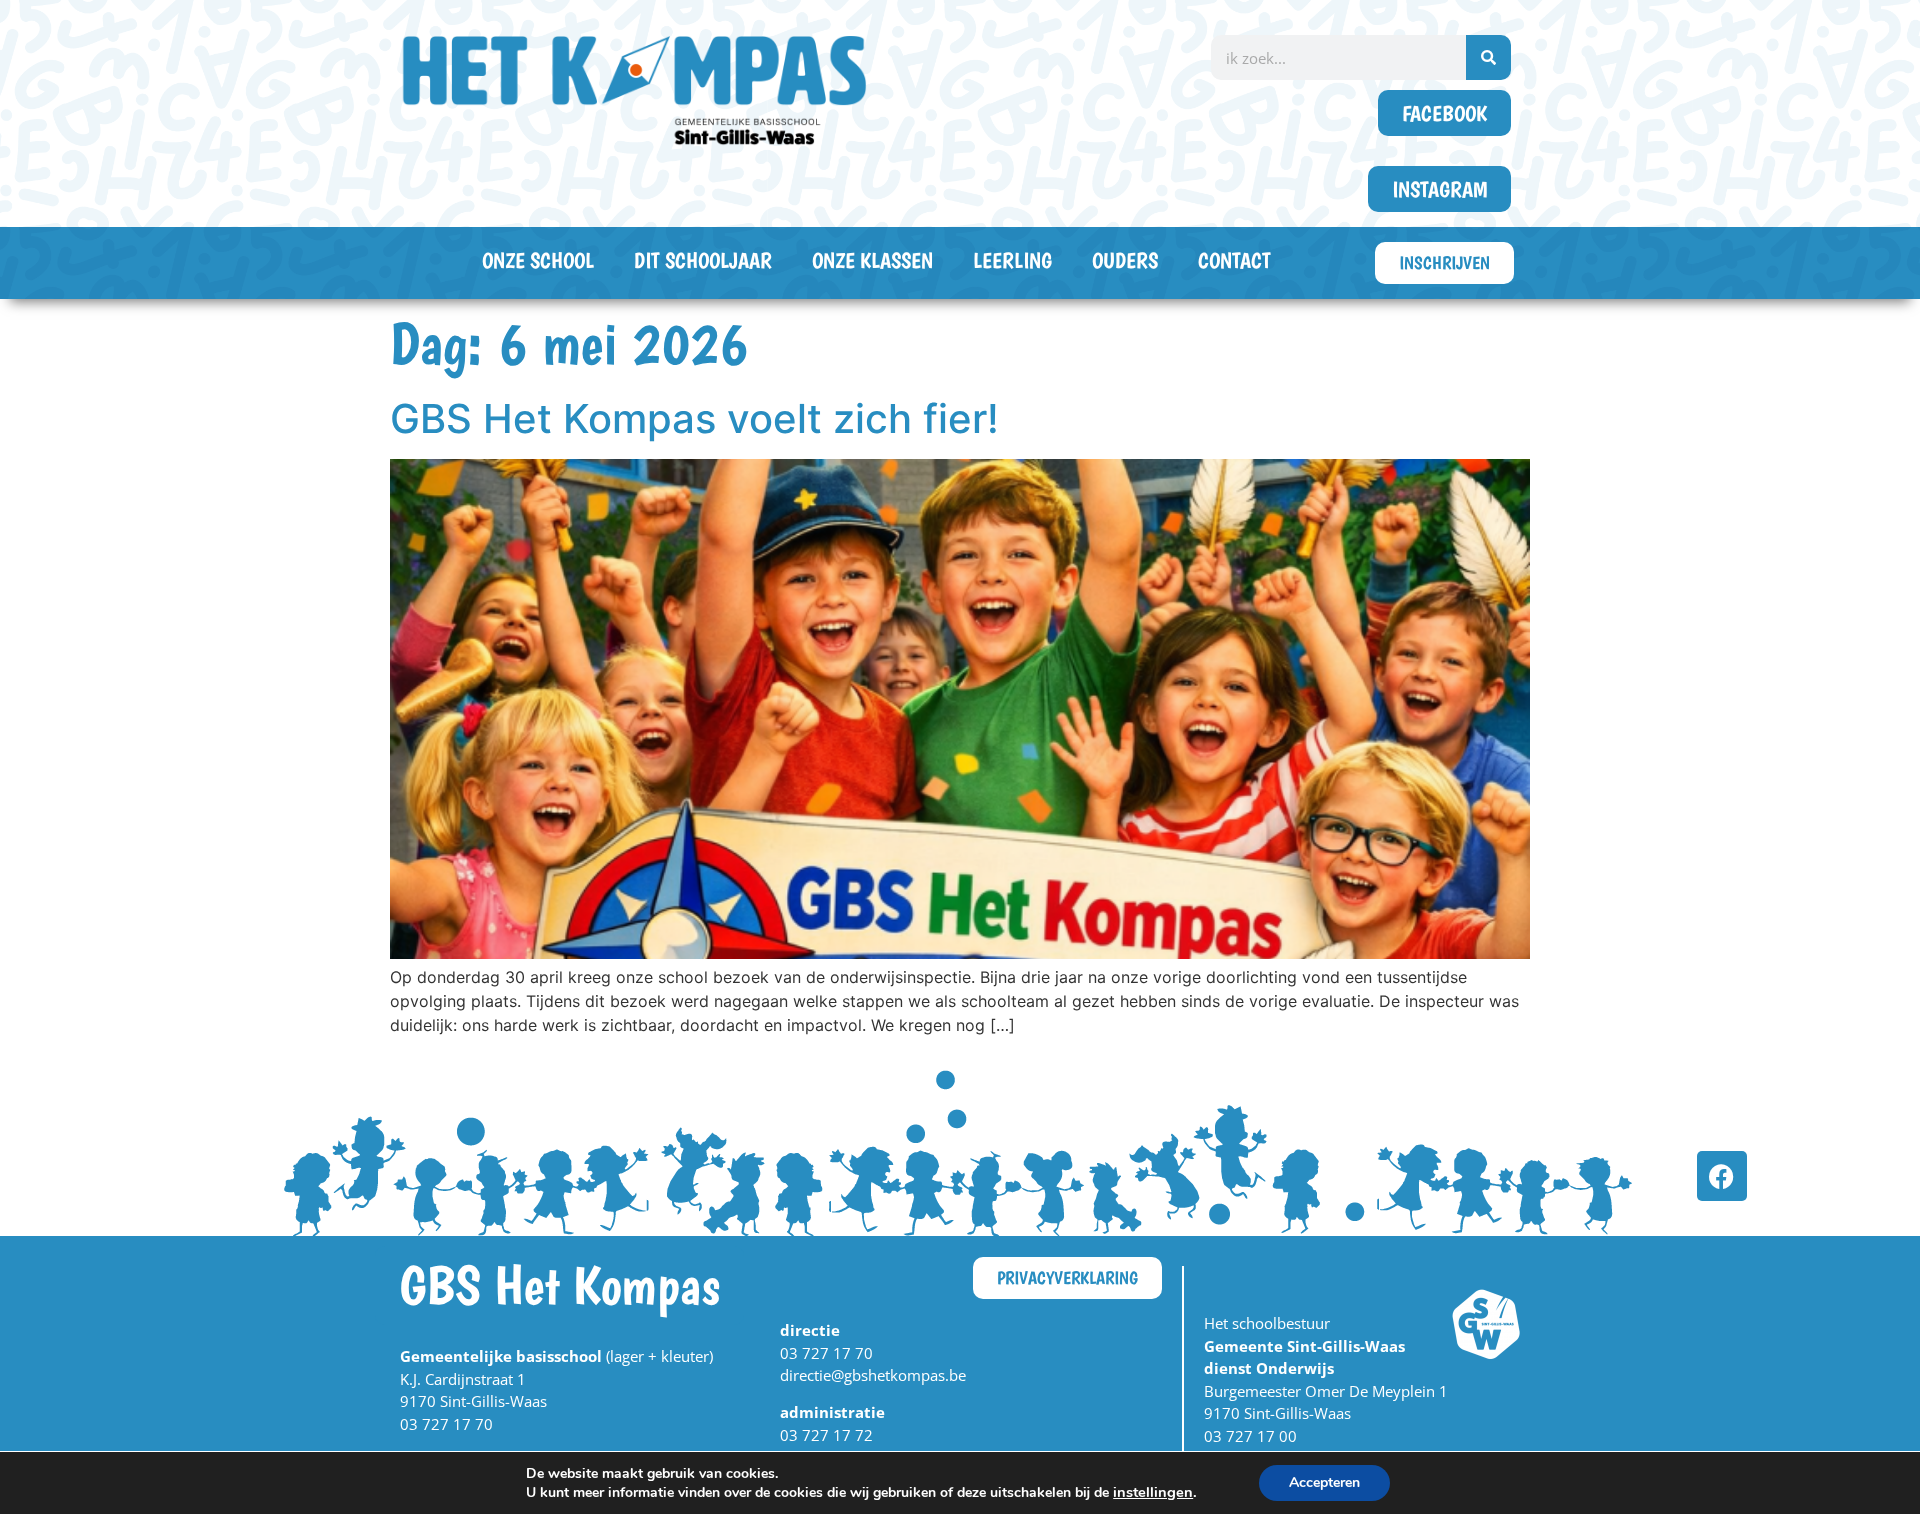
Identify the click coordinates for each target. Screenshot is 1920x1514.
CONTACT (1234, 260)
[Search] (1488, 57)
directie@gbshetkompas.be (873, 1375)
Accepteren (1324, 1482)
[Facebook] (1722, 1176)
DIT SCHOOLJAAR (703, 260)
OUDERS (1125, 260)
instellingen (1153, 1492)
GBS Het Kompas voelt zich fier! (694, 418)
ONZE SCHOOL (538, 260)
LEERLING (1012, 260)
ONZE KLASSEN (872, 260)
